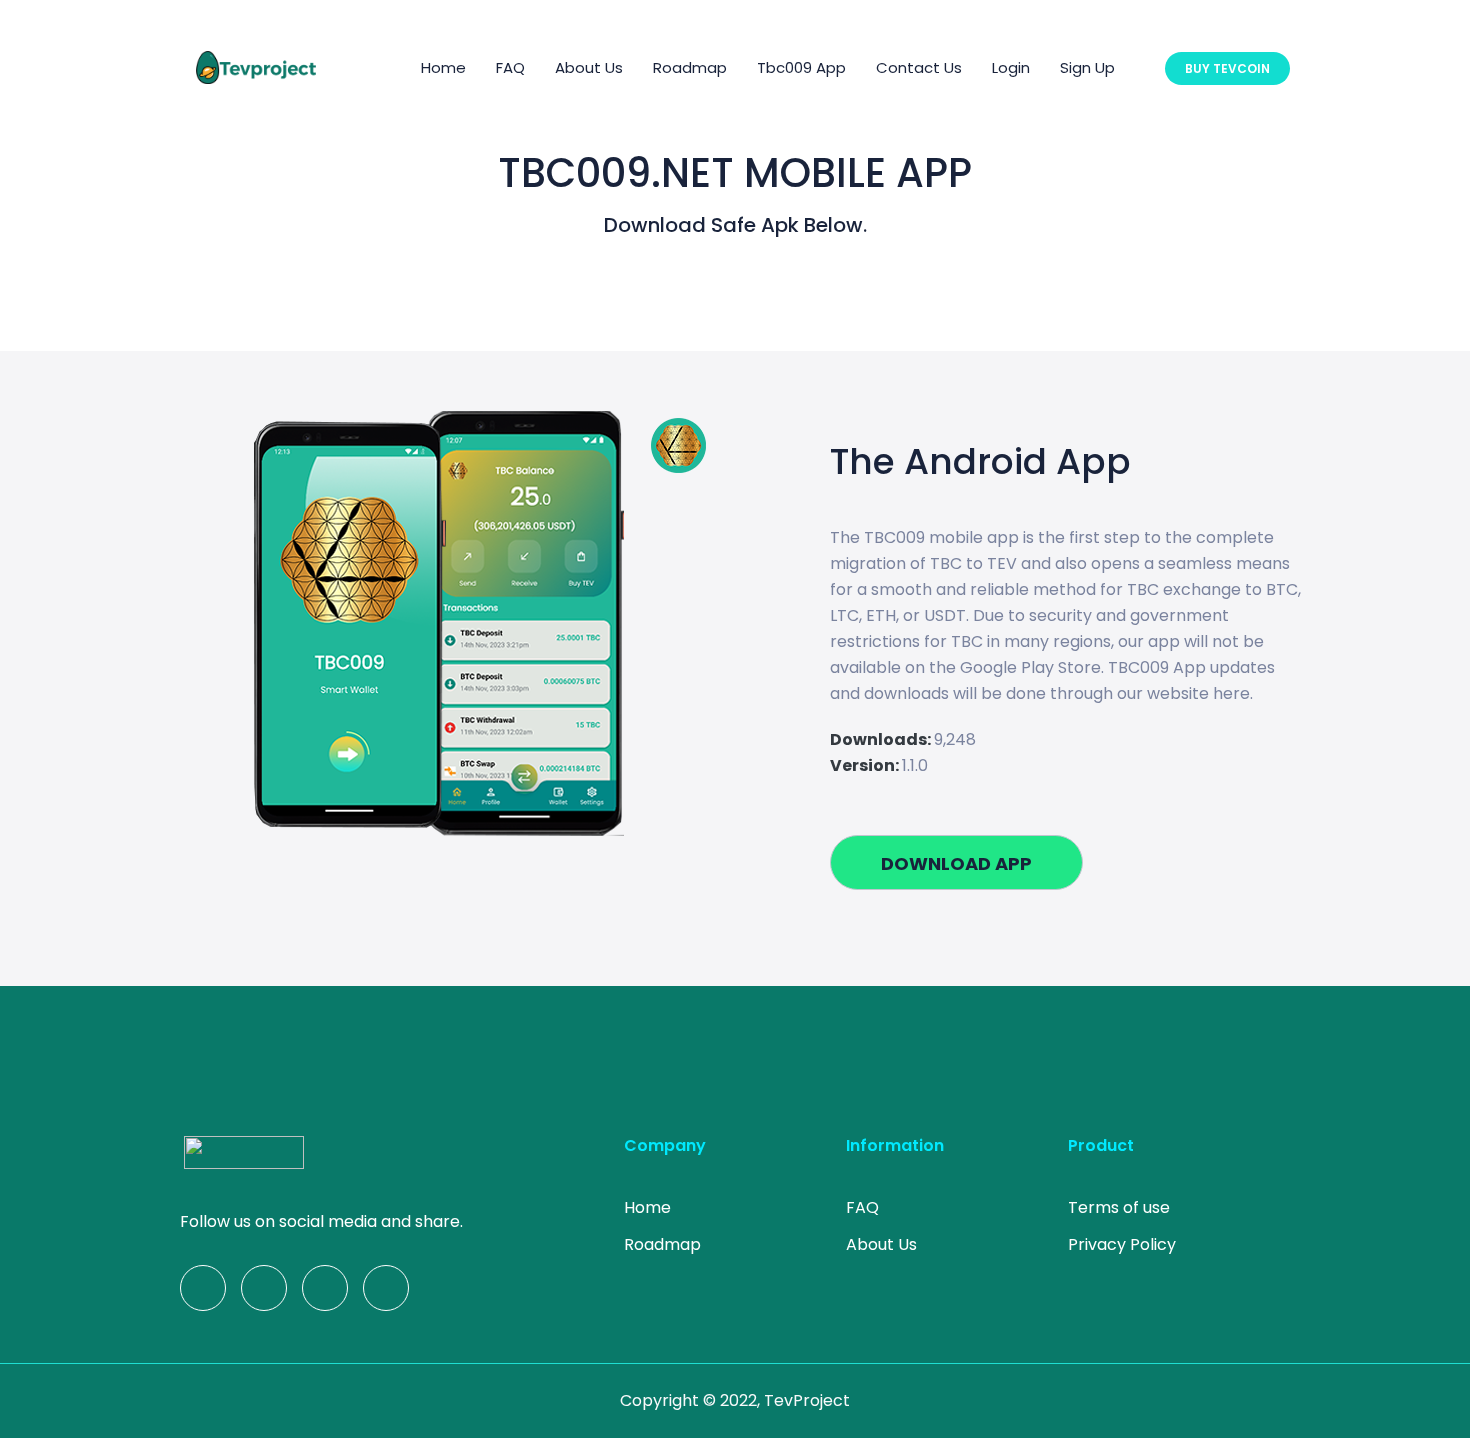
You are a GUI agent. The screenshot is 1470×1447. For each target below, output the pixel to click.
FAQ (510, 67)
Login (1011, 67)
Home (443, 67)
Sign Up (1087, 67)
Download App (956, 863)
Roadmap (690, 67)
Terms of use (1119, 1207)
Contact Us (919, 67)
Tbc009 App (801, 67)
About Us (589, 67)
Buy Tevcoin (1227, 68)
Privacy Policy (1122, 1244)
